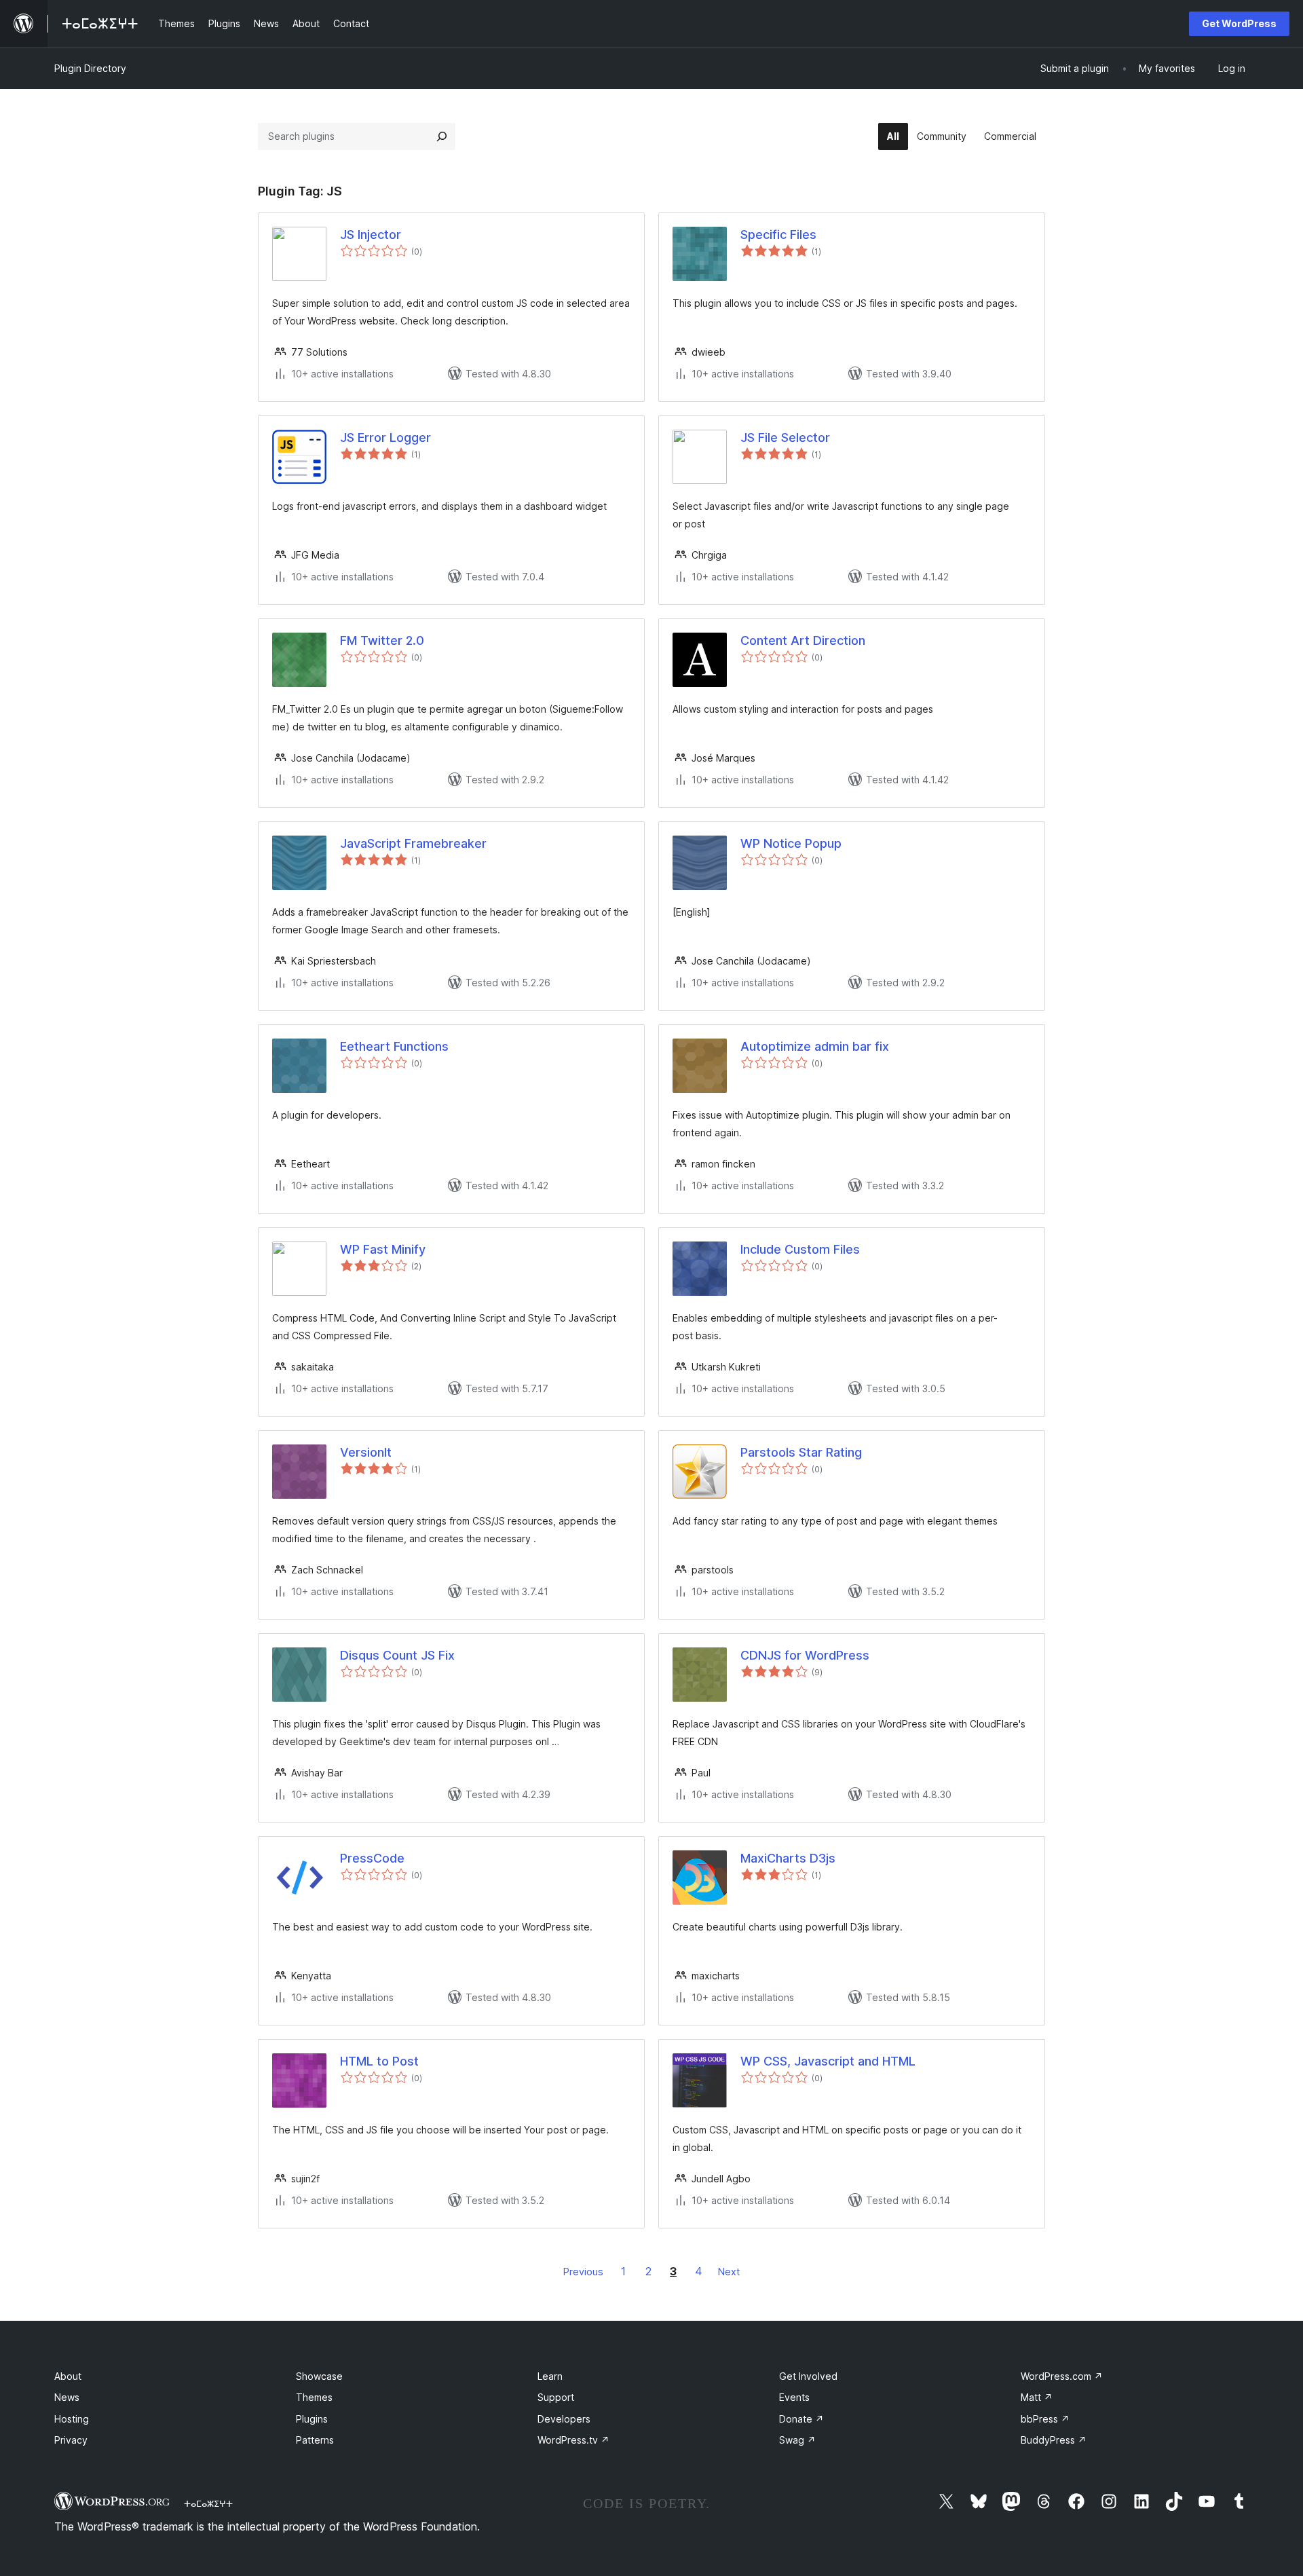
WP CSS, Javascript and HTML (828, 2061)
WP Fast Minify (383, 1249)
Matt (1037, 2397)
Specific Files (778, 235)
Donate (801, 2419)
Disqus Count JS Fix (397, 1655)
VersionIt (366, 1452)
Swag (797, 2440)
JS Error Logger (385, 437)
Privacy (71, 2440)
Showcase (319, 2376)
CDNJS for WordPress (805, 1655)
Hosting (72, 2419)
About (68, 2376)
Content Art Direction (803, 640)
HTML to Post (379, 2061)
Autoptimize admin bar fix (815, 1046)
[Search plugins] (442, 136)
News (67, 2397)
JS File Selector (785, 437)
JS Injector (371, 235)
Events (794, 2397)
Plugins (312, 2419)
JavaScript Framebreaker (413, 843)
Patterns (315, 2440)
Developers (564, 2419)
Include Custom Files (800, 1249)
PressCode (372, 1858)
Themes (314, 2397)
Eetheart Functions (394, 1046)
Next (729, 2272)
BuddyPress (1054, 2440)
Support (556, 2397)
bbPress (1045, 2419)
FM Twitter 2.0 (382, 640)
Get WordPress (1239, 23)
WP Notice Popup (791, 843)
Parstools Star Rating (801, 1452)
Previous (583, 2272)
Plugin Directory (90, 68)
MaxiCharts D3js (788, 1858)
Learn (550, 2376)
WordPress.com (1062, 2376)
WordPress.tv (573, 2440)
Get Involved (808, 2376)
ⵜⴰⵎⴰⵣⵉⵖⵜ (208, 2503)
